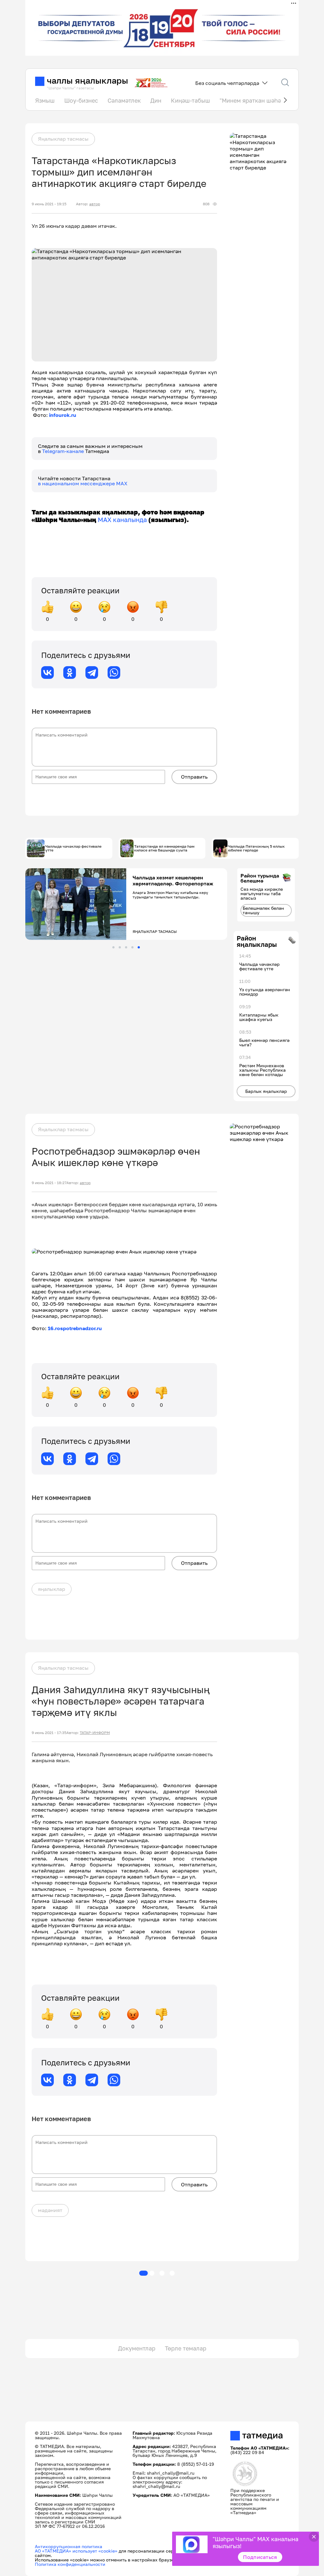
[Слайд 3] (126, 947)
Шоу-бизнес (81, 100)
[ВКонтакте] (47, 673)
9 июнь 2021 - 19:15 (49, 204)
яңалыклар (52, 1589)
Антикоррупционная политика (69, 2546)
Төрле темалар (186, 2348)
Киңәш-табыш (190, 100)
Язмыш (45, 100)
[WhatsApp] (114, 673)
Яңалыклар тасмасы (63, 139)
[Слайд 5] (139, 947)
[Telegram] (92, 673)
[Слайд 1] (113, 947)
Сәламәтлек (124, 100)
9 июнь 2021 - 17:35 (49, 1733)
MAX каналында (122, 520)
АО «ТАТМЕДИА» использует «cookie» (76, 2551)
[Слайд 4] (132, 947)
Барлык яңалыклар (266, 1091)
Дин (156, 100)
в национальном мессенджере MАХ (83, 483)
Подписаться (260, 2557)
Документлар (137, 2348)
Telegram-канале (64, 451)
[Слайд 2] (120, 947)
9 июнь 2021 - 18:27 (49, 1183)
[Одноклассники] (70, 673)
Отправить (194, 777)
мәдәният (50, 2210)
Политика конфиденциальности (70, 2564)
